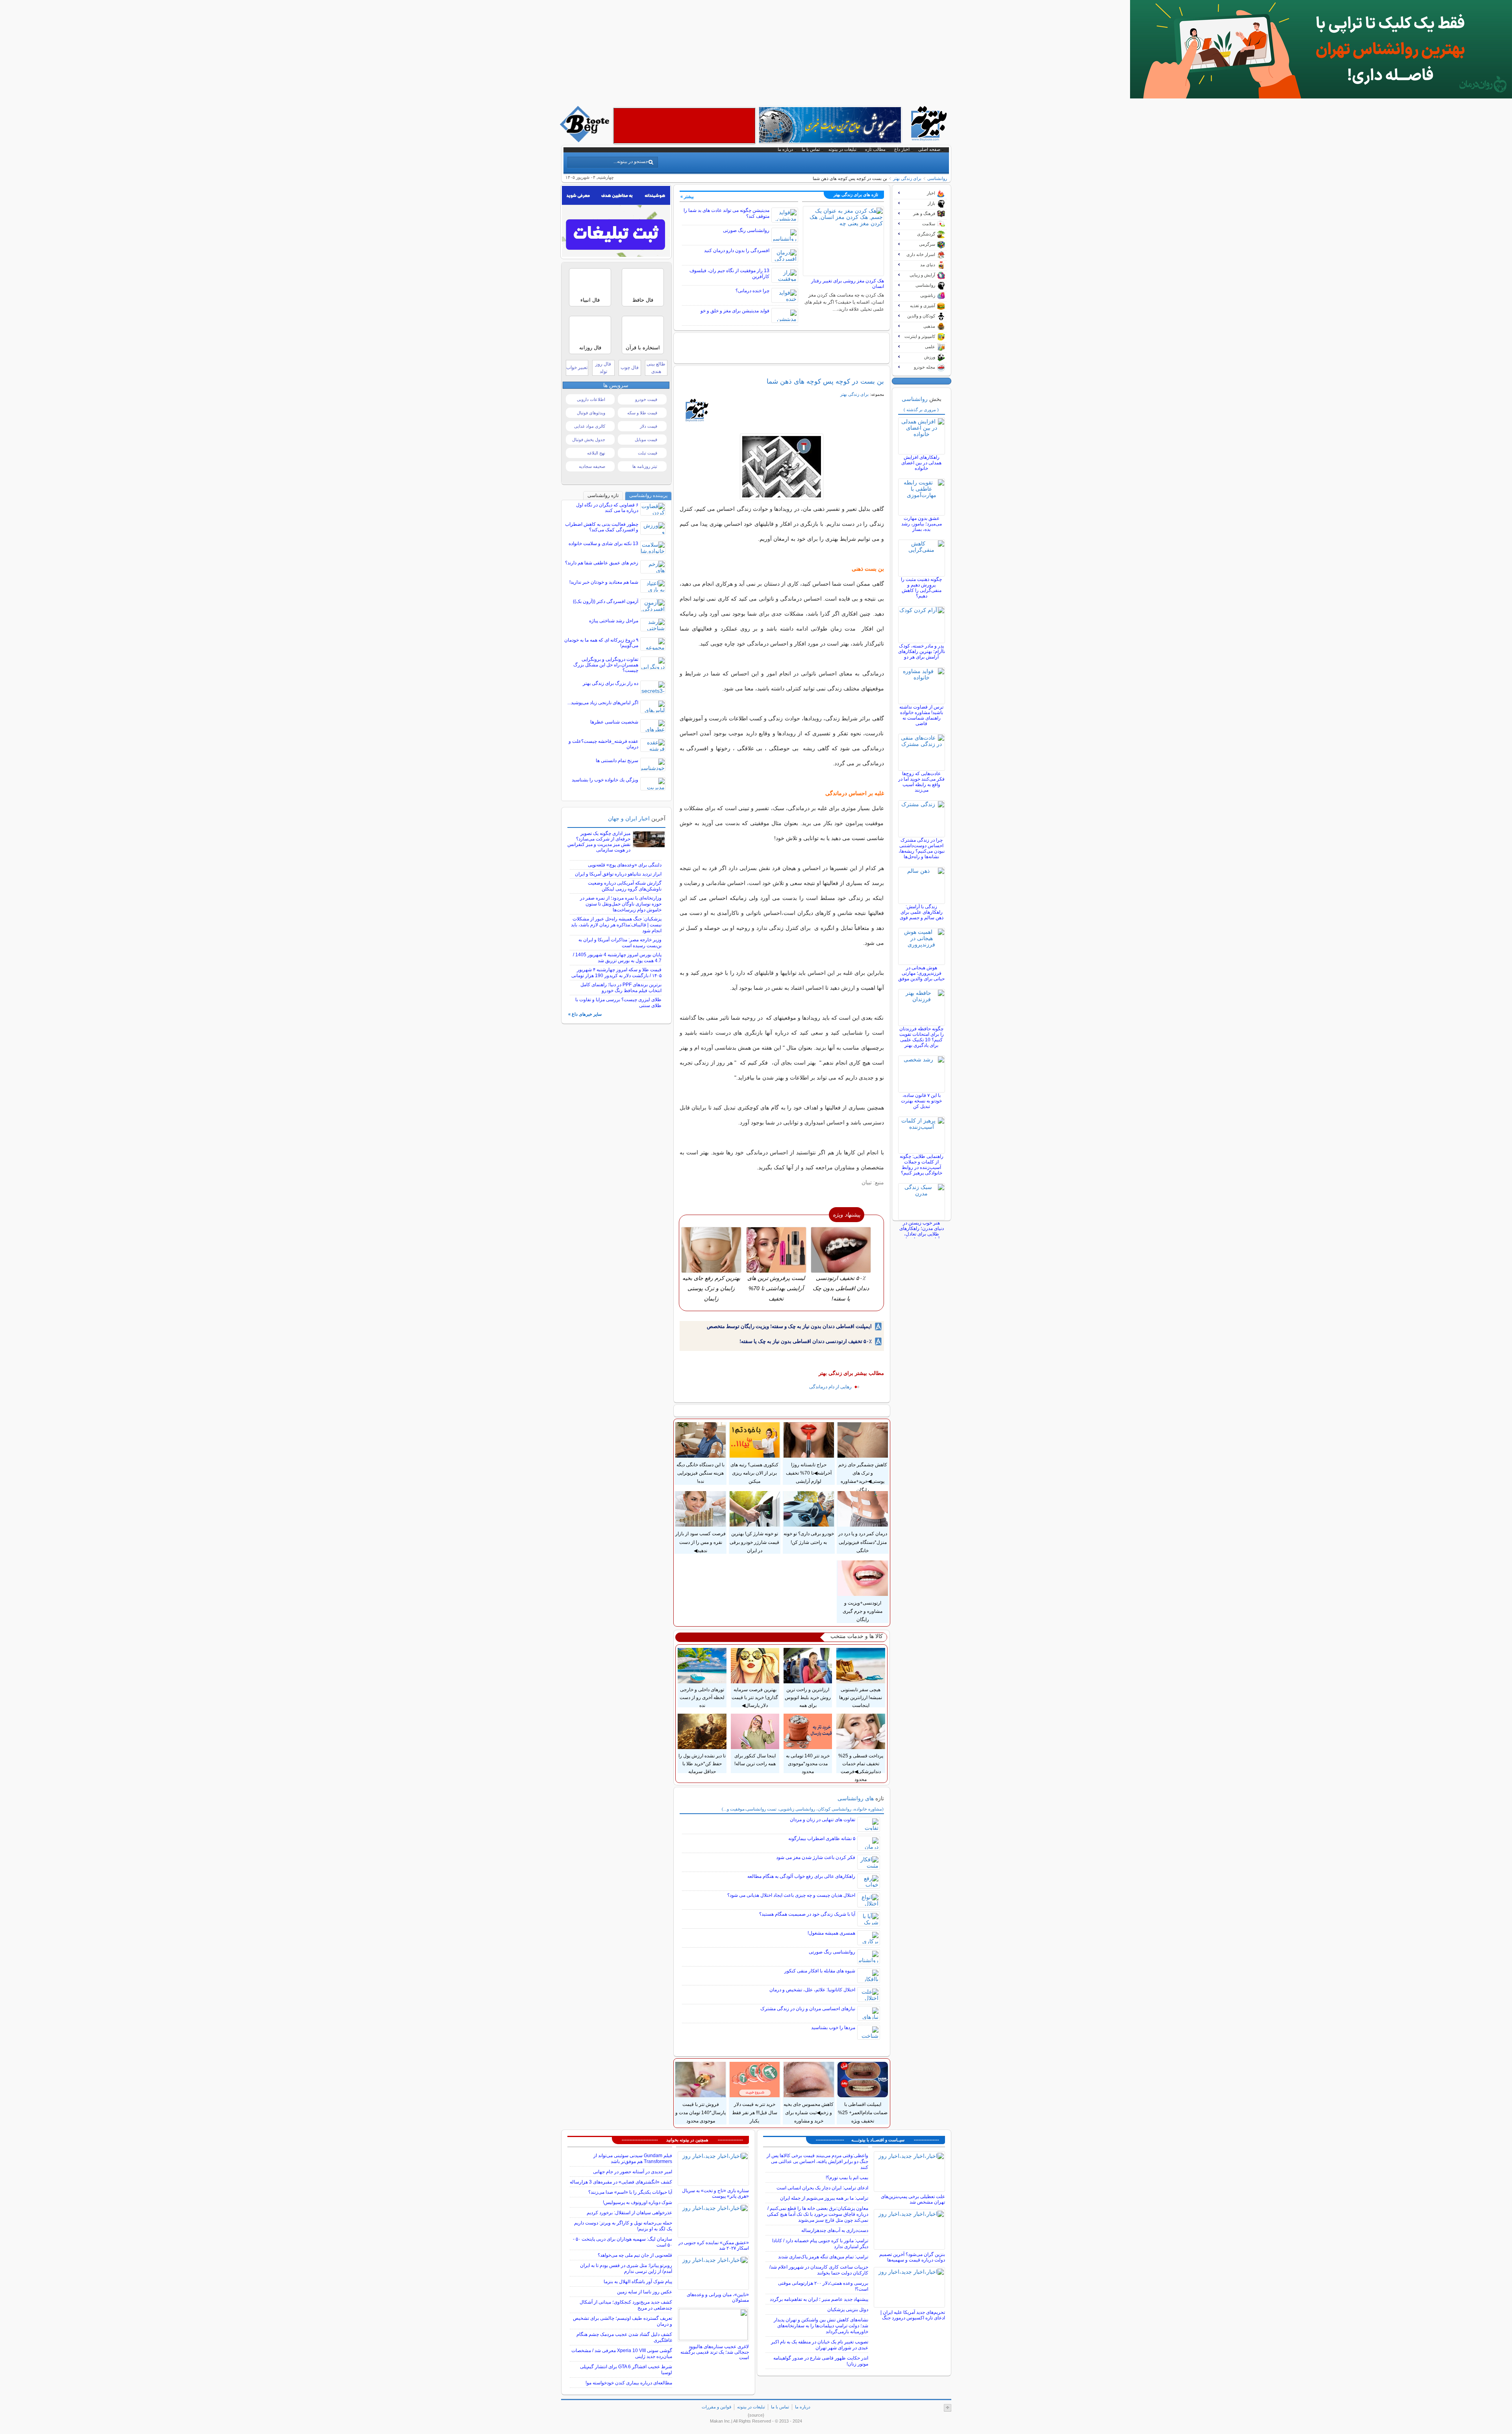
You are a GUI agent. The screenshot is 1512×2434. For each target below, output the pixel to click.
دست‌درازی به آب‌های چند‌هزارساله (835, 2230)
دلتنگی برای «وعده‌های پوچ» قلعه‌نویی (625, 865)
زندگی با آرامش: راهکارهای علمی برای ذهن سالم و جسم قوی (922, 912)
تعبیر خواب (577, 367)
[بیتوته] (586, 140)
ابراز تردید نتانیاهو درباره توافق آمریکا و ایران (618, 874)
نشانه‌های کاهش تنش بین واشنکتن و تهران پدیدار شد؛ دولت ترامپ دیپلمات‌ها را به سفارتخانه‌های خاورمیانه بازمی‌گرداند (821, 2326)
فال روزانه (590, 348)
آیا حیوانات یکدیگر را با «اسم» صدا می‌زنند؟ (630, 2192)
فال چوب (630, 367)
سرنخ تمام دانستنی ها (617, 761)
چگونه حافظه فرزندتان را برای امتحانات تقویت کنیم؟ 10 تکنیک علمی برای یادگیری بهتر (922, 1037)
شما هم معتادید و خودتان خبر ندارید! (604, 582)
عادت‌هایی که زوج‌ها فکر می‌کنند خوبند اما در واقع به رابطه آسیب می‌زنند (921, 782)
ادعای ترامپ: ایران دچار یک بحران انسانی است (822, 2188)
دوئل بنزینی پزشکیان (848, 2310)
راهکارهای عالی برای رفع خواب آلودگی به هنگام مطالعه (801, 1876)
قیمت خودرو (646, 399)
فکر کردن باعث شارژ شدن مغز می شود (816, 1857)
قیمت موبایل (646, 440)
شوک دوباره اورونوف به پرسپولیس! (637, 2202)
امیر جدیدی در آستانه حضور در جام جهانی (633, 2172)
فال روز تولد (603, 368)
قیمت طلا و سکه (642, 413)
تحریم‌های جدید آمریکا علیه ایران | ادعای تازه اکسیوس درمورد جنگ (913, 2315)
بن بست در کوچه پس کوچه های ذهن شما (825, 381)
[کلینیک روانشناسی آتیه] (1321, 96)
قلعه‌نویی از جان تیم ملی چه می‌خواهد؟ (635, 2255)
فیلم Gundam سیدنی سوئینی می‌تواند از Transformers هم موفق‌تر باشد (633, 2159)
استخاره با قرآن (643, 348)
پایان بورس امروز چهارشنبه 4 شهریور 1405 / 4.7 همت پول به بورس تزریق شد (617, 958)
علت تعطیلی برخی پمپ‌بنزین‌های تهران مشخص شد (913, 2199)
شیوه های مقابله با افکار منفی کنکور (820, 1971)
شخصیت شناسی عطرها (614, 722)
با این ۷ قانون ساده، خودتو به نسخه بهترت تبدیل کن (921, 1101)
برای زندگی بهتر (907, 178)
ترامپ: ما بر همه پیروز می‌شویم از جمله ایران (824, 2198)
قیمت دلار (649, 426)
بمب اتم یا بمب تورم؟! (847, 2178)
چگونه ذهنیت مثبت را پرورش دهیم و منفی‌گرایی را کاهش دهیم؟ (921, 588)
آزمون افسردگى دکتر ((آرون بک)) (606, 601)
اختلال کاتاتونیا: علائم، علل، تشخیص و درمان (812, 1990)
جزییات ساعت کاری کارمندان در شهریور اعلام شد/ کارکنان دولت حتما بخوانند (819, 2270)
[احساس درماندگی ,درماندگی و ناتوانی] (782, 467)
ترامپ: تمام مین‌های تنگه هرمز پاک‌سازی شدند (823, 2257)
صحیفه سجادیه (592, 466)
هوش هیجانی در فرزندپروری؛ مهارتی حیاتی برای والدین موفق (921, 973)
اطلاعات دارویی (591, 399)
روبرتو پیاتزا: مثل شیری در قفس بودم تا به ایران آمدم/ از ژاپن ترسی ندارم (626, 2268)
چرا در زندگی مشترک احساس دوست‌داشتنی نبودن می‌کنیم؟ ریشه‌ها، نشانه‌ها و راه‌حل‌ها (922, 848)
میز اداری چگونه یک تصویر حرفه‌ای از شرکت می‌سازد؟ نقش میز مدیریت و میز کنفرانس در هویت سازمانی (599, 842)
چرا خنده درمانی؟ (752, 291)
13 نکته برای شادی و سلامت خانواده (603, 544)
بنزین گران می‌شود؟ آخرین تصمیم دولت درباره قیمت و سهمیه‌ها (912, 2257)
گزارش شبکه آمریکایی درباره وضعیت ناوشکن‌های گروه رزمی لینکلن (625, 886)
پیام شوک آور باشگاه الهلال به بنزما (638, 2282)
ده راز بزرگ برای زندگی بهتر (611, 683)
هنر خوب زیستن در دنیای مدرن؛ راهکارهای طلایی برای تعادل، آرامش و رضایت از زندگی (922, 1234)
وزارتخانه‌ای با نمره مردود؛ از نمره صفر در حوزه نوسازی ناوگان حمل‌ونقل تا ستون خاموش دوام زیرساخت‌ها (621, 904)
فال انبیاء (590, 300)
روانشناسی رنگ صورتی (746, 230)
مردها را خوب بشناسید (833, 2028)
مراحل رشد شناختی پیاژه (614, 621)
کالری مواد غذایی (590, 426)
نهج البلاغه (596, 453)
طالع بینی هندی (656, 368)
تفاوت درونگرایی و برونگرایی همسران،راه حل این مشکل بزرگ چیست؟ (606, 665)
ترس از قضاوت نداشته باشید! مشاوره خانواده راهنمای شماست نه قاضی (921, 715)
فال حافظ (643, 300)
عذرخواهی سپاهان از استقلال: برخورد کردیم (629, 2213)
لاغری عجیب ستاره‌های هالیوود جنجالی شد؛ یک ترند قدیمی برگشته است (715, 2352)
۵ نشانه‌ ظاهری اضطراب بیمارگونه (822, 1838)
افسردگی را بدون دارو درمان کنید (737, 250)
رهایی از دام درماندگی (830, 1387)
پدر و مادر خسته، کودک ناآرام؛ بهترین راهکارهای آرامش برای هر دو (922, 651)
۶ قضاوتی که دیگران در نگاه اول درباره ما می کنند (607, 508)
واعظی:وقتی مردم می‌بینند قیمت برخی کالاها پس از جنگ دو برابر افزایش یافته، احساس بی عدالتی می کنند (817, 2161)
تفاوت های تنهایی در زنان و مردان (823, 1820)
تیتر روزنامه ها (645, 466)
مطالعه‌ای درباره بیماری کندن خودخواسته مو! (629, 2383)
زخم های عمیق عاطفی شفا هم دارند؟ (602, 563)
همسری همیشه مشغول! (831, 1933)
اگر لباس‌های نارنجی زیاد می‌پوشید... (603, 703)
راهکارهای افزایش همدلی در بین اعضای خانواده (921, 463)
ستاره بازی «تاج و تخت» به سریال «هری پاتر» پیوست (715, 2193)
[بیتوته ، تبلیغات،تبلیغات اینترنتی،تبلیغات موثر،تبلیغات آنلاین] (684, 126)
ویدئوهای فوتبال (591, 413)
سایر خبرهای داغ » (585, 1014)
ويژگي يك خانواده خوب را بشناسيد (605, 780)
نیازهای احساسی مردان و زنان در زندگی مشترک (808, 2009)
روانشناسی (937, 178)
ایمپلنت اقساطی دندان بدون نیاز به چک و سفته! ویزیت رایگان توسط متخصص (789, 1326)
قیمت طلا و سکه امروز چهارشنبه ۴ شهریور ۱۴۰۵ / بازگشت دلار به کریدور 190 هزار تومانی (616, 973)
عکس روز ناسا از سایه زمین (645, 2292)
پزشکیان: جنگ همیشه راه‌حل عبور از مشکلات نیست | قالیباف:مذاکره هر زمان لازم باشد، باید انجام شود (616, 925)
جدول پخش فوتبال (589, 440)
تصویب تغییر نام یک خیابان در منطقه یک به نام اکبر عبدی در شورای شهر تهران (820, 2345)
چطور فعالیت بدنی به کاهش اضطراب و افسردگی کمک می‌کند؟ (602, 527)
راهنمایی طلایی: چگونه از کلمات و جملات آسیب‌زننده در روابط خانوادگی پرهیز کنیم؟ (922, 1165)
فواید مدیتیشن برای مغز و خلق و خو (735, 311)
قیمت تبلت (648, 453)
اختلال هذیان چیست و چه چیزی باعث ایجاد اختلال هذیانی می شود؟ (791, 1895)
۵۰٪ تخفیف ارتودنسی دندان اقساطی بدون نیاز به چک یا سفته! (806, 1341)
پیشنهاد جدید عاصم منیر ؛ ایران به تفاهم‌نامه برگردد (819, 2299)
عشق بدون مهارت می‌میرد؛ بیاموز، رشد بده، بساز (922, 524)
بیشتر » (687, 197)
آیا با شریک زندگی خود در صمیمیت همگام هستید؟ (807, 1914)
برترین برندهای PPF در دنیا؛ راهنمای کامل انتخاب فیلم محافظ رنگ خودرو (621, 988)
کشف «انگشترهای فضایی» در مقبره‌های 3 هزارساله (621, 2182)
